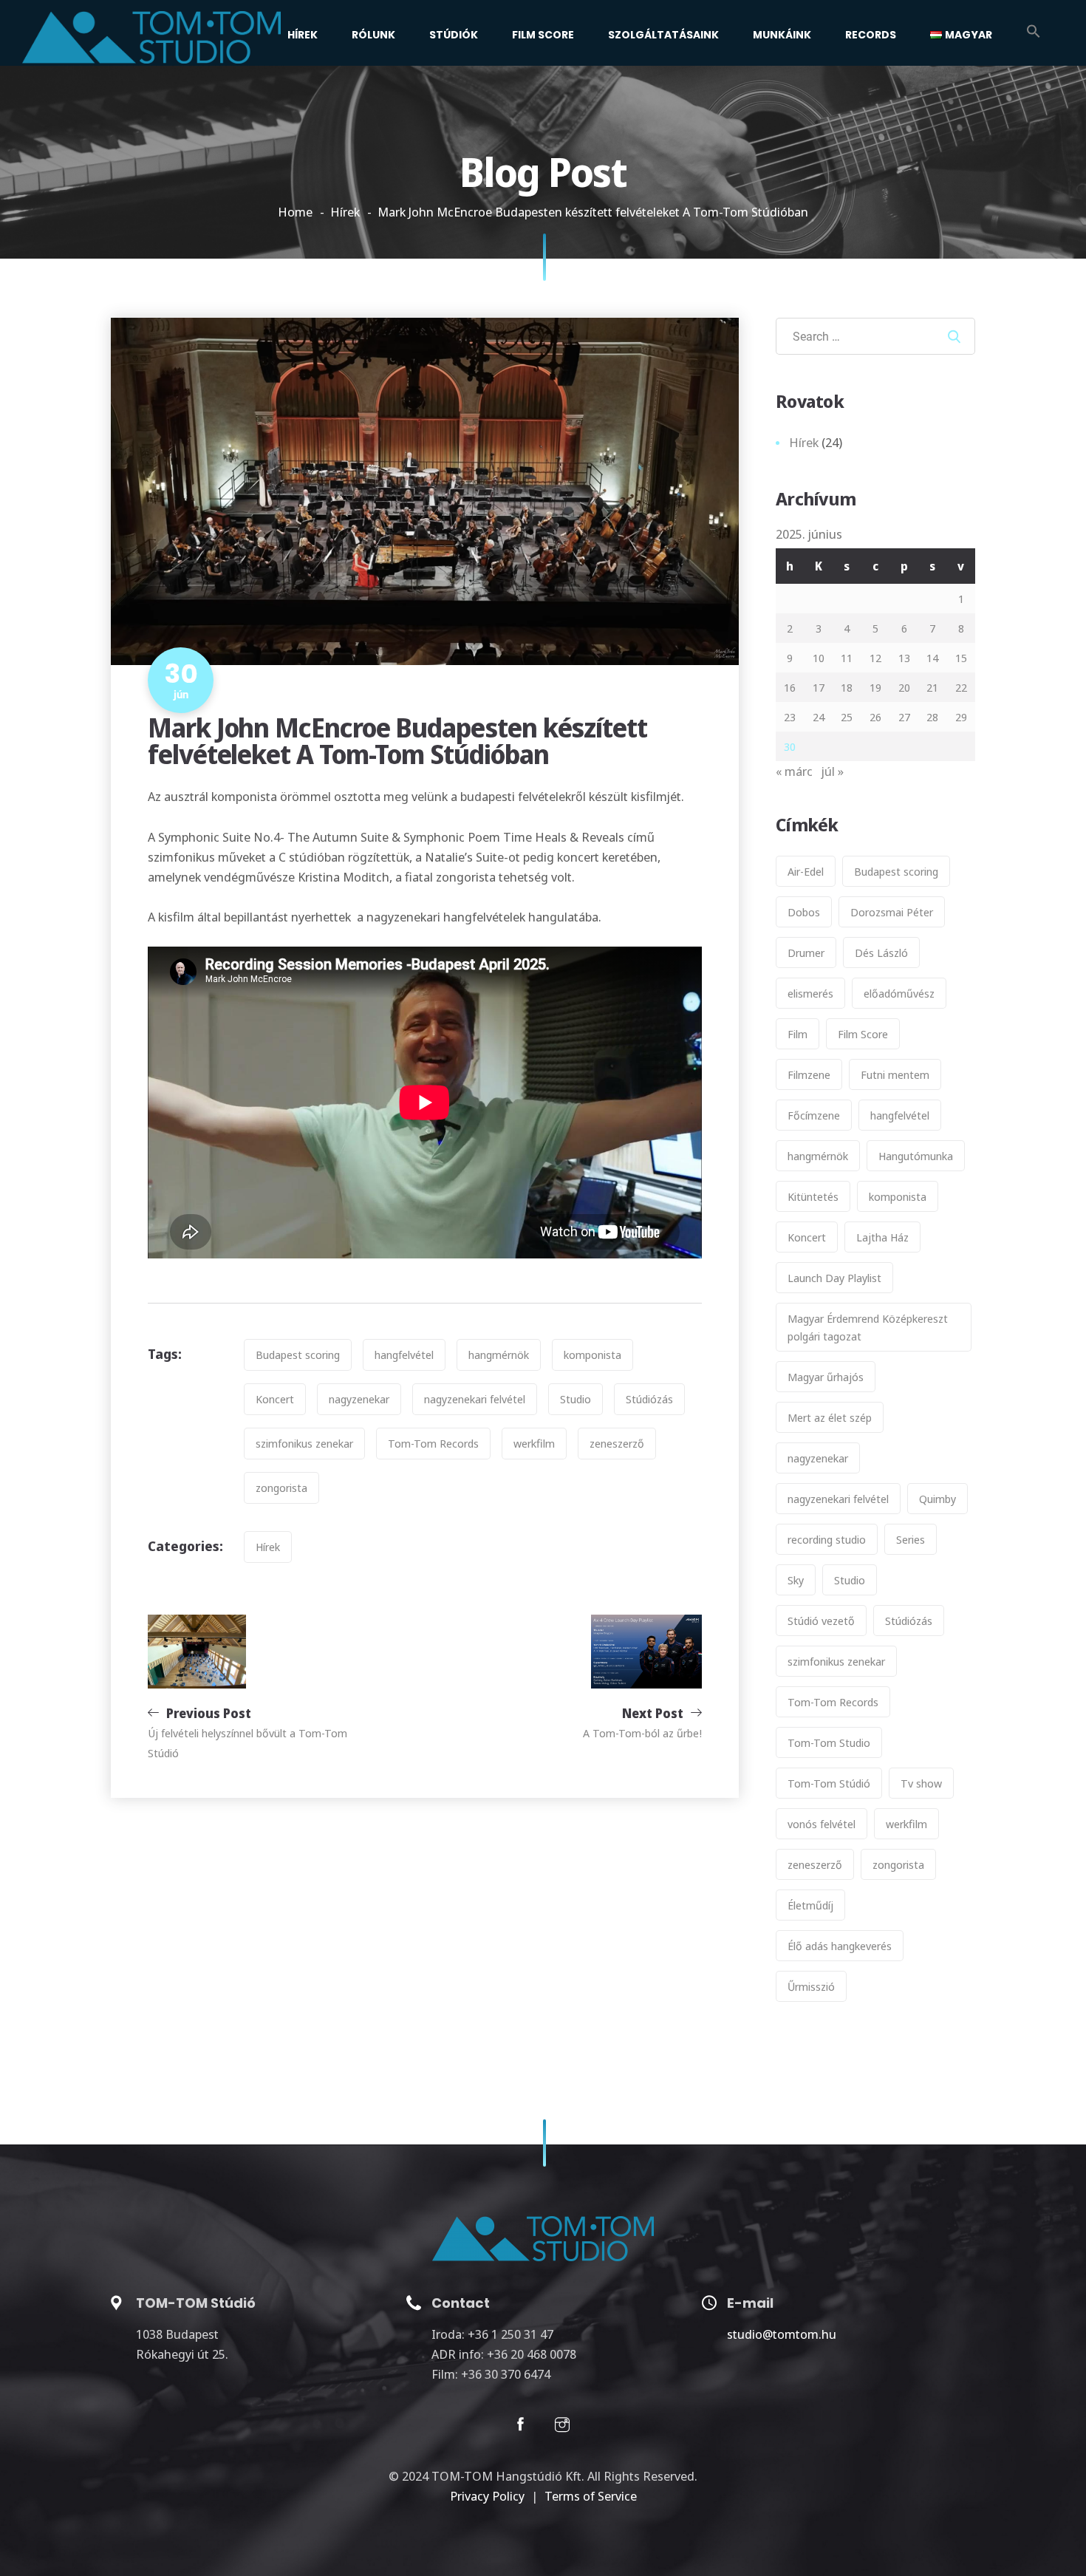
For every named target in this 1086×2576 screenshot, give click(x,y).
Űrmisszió (811, 1986)
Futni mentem (895, 1074)
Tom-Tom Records (433, 1443)
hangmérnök (499, 1355)
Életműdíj (810, 1905)
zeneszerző (617, 1443)
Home (295, 212)
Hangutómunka (916, 1156)
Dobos (804, 912)
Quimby (938, 1499)
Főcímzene (814, 1115)
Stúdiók (454, 35)
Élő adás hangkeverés (840, 1946)
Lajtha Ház (882, 1237)
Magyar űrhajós (826, 1377)
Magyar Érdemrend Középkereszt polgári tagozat (868, 1327)
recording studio (827, 1539)
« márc (794, 771)
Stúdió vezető (821, 1621)
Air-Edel (806, 871)
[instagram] (562, 2427)
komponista (592, 1355)
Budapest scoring (298, 1355)
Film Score (543, 35)
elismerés (810, 993)
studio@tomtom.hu (782, 2334)
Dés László (881, 953)
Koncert (275, 1399)
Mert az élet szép (830, 1417)
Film (798, 1034)
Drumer (806, 953)
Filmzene (809, 1074)
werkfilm (534, 1443)
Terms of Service (591, 2496)
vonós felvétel (822, 1824)
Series (911, 1539)
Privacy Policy (487, 2496)
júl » (833, 771)
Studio (576, 1399)
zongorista (281, 1488)
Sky (796, 1580)
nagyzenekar (359, 1399)
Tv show (921, 1783)
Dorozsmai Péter (892, 912)
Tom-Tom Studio (829, 1742)
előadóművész (899, 993)
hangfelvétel (404, 1355)
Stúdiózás (649, 1399)
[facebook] (520, 2427)
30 (790, 746)
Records (871, 35)
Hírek (303, 35)
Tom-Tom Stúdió (829, 1783)
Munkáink (782, 35)
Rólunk (373, 35)
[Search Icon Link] (1034, 33)
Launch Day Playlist (834, 1278)
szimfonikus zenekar (304, 1443)
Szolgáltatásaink (663, 35)
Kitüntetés (813, 1196)
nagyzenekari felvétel (475, 1399)
